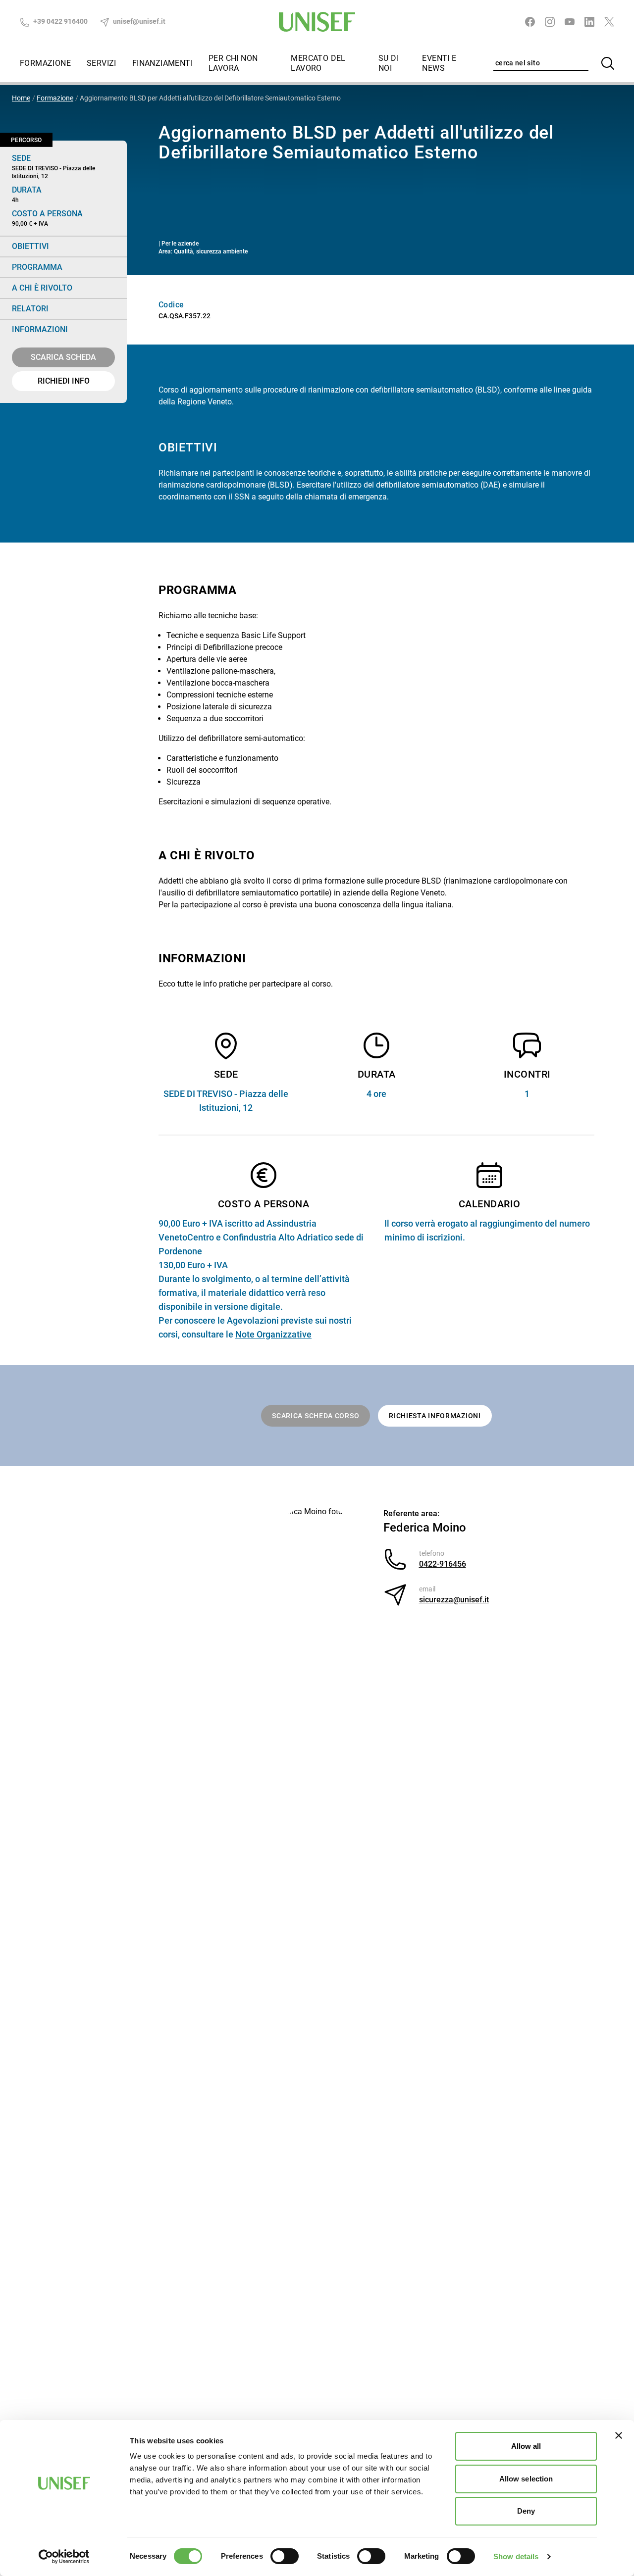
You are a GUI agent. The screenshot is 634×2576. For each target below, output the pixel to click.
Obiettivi (30, 246)
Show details (516, 2556)
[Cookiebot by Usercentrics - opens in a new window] (64, 2557)
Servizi (102, 63)
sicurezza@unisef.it (454, 1600)
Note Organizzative (273, 1334)
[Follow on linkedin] (589, 22)
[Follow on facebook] (530, 22)
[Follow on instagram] (550, 22)
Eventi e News (439, 63)
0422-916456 (443, 1564)
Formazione (45, 63)
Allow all (526, 2446)
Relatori (30, 309)
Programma (37, 267)
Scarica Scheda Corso (316, 1416)
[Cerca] (608, 63)
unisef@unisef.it (138, 21)
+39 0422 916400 (60, 21)
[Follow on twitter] (609, 22)
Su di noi (389, 63)
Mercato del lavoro (318, 63)
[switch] (285, 2556)
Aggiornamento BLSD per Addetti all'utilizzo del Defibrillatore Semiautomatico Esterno (210, 98)
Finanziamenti (162, 63)
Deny (526, 2511)
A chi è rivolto (42, 288)
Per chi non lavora (233, 63)
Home (21, 98)
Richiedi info (64, 381)
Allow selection (526, 2479)
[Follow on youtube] (570, 22)
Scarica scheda (63, 357)
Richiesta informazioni (435, 1416)
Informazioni (40, 329)
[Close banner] (619, 2435)
